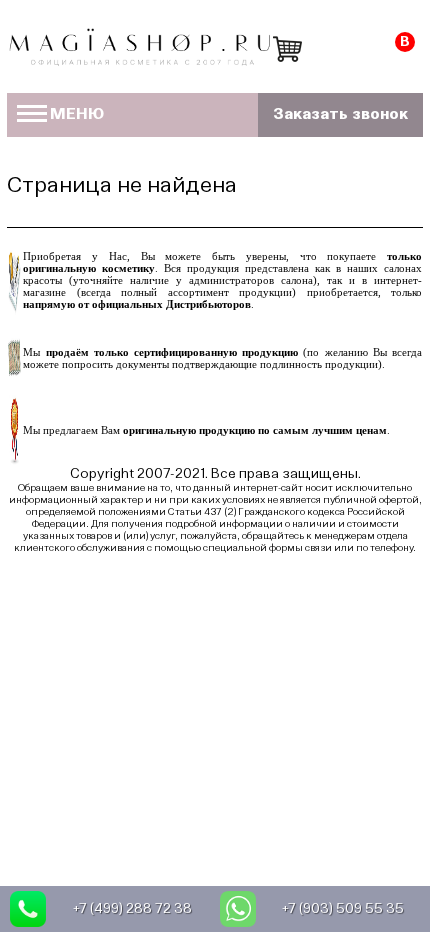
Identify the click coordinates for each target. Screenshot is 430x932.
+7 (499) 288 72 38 (132, 909)
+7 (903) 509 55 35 (343, 909)
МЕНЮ (77, 115)
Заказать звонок (340, 115)
